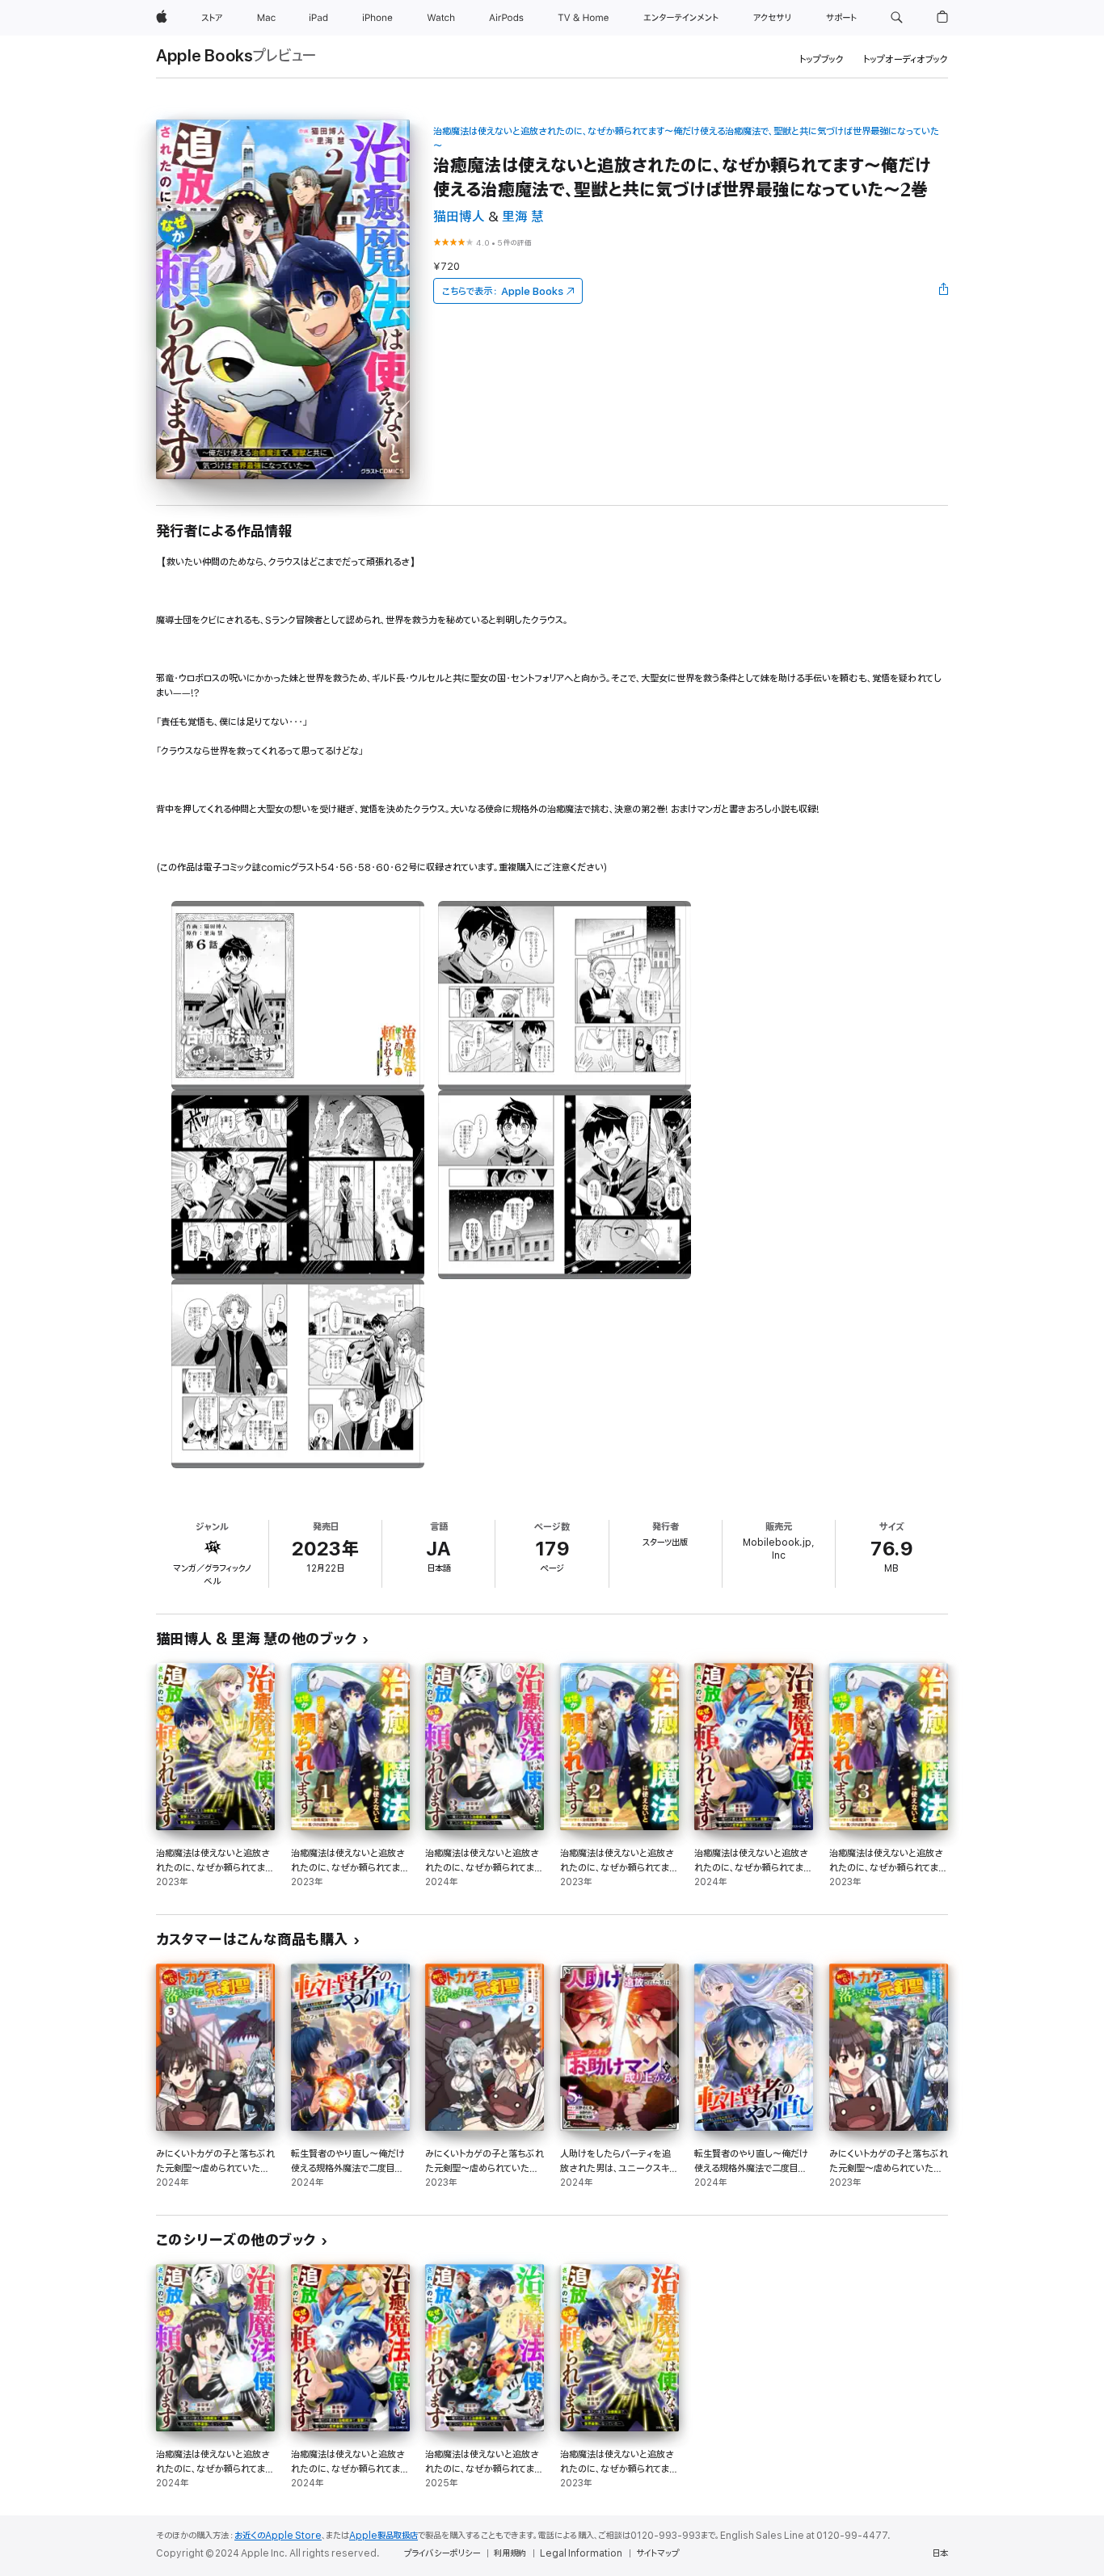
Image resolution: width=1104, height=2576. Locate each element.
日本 (940, 2553)
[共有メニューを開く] (944, 291)
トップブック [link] (822, 59)
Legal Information (581, 2553)
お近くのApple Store (278, 2536)
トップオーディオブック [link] (906, 59)
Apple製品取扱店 (383, 2536)
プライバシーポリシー (442, 2553)
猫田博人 (459, 217)
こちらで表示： (503, 291)
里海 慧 (523, 217)
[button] (897, 18)
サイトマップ (657, 2553)
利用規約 (510, 2553)
